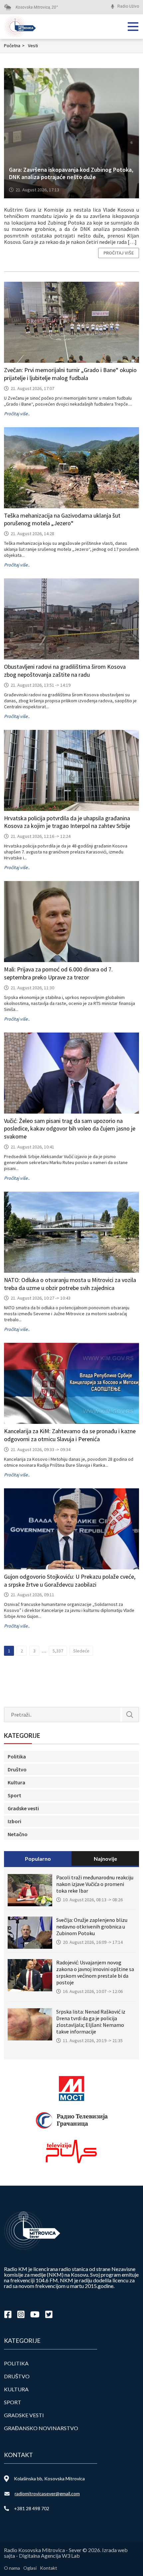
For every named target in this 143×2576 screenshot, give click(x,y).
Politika (17, 1756)
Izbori (14, 1821)
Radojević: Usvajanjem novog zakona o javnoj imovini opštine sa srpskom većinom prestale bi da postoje (95, 1972)
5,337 (58, 1651)
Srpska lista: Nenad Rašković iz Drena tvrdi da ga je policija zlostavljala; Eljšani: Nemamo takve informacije (91, 2022)
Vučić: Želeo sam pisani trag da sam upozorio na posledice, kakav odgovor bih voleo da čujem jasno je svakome (70, 1129)
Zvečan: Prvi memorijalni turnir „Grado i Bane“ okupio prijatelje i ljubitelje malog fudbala (70, 374)
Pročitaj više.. (17, 414)
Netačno (18, 1834)
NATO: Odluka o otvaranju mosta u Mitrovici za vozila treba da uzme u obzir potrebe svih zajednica (70, 1284)
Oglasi (30, 2568)
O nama (12, 2568)
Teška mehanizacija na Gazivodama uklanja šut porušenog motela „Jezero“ (62, 519)
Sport (14, 1795)
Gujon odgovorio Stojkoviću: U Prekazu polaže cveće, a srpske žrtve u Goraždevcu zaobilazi (70, 1581)
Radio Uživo (128, 6)
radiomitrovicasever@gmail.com (47, 2493)
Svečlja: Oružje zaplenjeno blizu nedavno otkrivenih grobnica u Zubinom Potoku (92, 1927)
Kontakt (49, 2568)
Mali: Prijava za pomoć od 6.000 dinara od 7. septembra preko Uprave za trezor (58, 973)
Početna (14, 46)
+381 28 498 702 (32, 2508)
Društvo (17, 1769)
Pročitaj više (119, 253)
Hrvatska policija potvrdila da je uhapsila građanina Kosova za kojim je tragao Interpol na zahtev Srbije (67, 822)
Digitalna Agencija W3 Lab (49, 2556)
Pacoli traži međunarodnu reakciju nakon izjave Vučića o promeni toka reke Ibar (95, 1884)
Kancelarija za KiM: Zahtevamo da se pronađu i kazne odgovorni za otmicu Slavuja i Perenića (70, 1435)
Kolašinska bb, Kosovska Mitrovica (49, 2478)
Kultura (16, 1782)
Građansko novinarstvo (41, 2428)
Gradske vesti (23, 1808)
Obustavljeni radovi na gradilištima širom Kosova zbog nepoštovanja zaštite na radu (65, 671)
